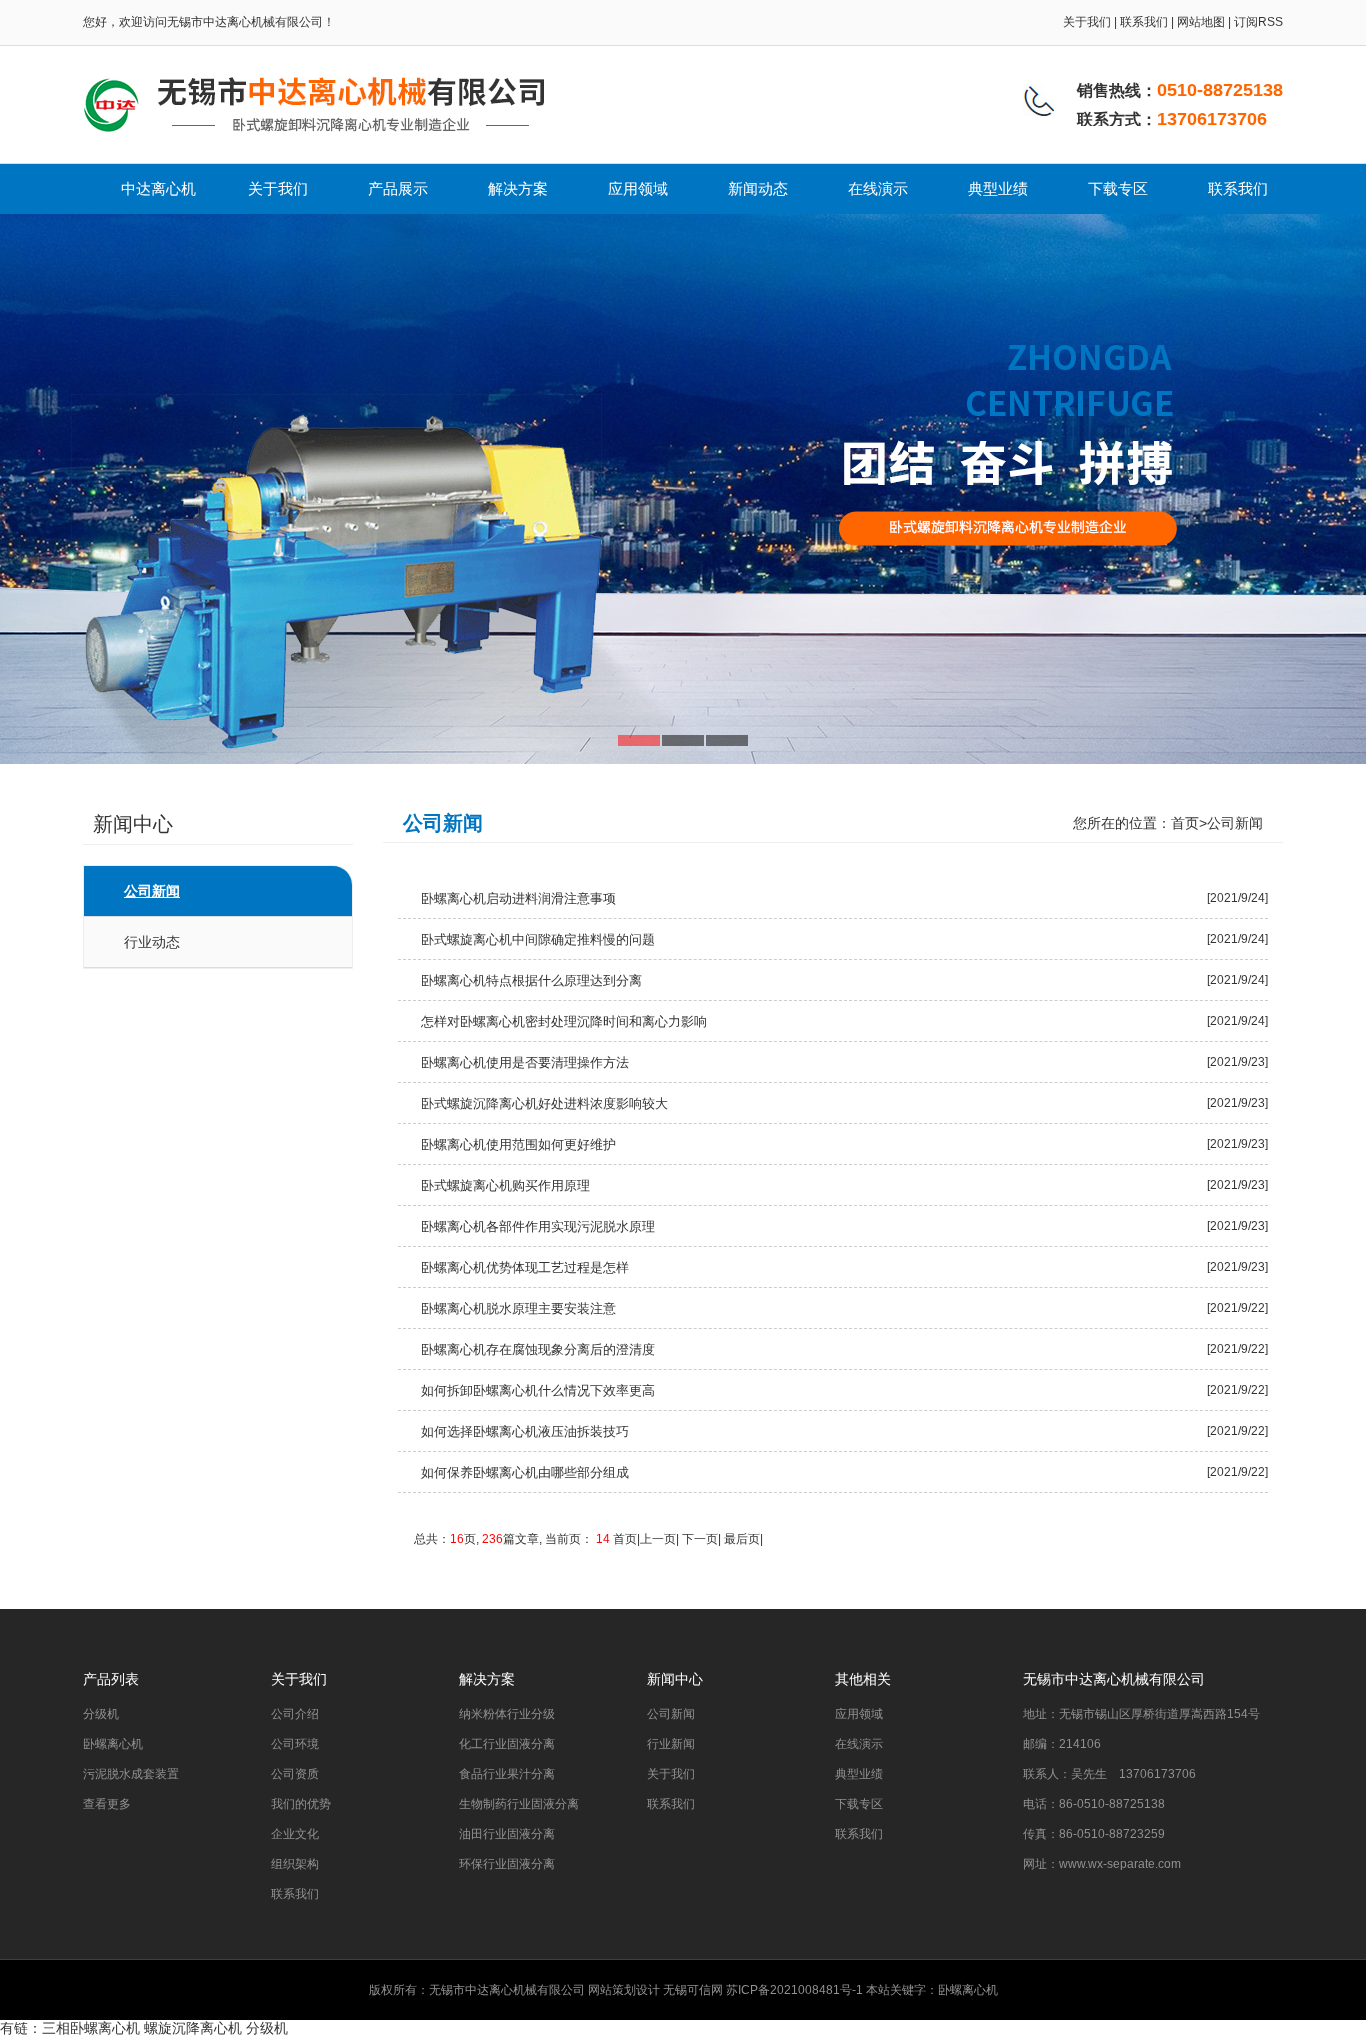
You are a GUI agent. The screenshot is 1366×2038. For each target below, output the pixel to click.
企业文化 (295, 1834)
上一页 (658, 1539)
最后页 (740, 1539)
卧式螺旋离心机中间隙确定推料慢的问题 (538, 939)
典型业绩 (998, 188)
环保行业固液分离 (507, 1864)
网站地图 (1201, 22)
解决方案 (518, 188)
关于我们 (1087, 22)
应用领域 (638, 188)
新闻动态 (758, 188)
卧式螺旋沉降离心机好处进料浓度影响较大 (544, 1103)
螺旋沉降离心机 (193, 2028)
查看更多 (107, 1804)
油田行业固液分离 (507, 1834)
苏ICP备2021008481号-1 (794, 1990)
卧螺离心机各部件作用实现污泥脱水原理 (538, 1226)
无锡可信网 (693, 1990)
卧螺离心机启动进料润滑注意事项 (518, 898)
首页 (1185, 823)
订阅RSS (1258, 22)
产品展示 (398, 188)
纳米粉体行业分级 (507, 1714)
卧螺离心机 (113, 1744)
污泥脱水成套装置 (131, 1774)
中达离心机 (158, 188)
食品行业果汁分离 (507, 1774)
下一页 (700, 1539)
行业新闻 (671, 1744)
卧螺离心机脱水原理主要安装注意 (518, 1308)
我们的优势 (301, 1804)
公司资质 (295, 1774)
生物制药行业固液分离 (519, 1804)
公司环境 (295, 1744)
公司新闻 (152, 891)
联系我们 (1144, 22)
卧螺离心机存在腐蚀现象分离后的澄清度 (538, 1349)
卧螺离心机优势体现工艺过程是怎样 (525, 1267)
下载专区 (1118, 188)
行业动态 (152, 942)
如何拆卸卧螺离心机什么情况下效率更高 (538, 1390)
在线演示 (878, 188)
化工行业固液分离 (507, 1744)
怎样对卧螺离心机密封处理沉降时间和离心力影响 (564, 1021)
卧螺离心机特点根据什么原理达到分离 (531, 980)
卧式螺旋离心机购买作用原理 (505, 1185)
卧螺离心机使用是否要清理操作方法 (525, 1062)
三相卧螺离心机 (91, 2028)
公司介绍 (295, 1714)
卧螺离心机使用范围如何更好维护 (518, 1144)
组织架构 (295, 1864)
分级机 (101, 1714)
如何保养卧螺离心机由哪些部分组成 (525, 1472)
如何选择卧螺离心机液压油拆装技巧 (525, 1431)
